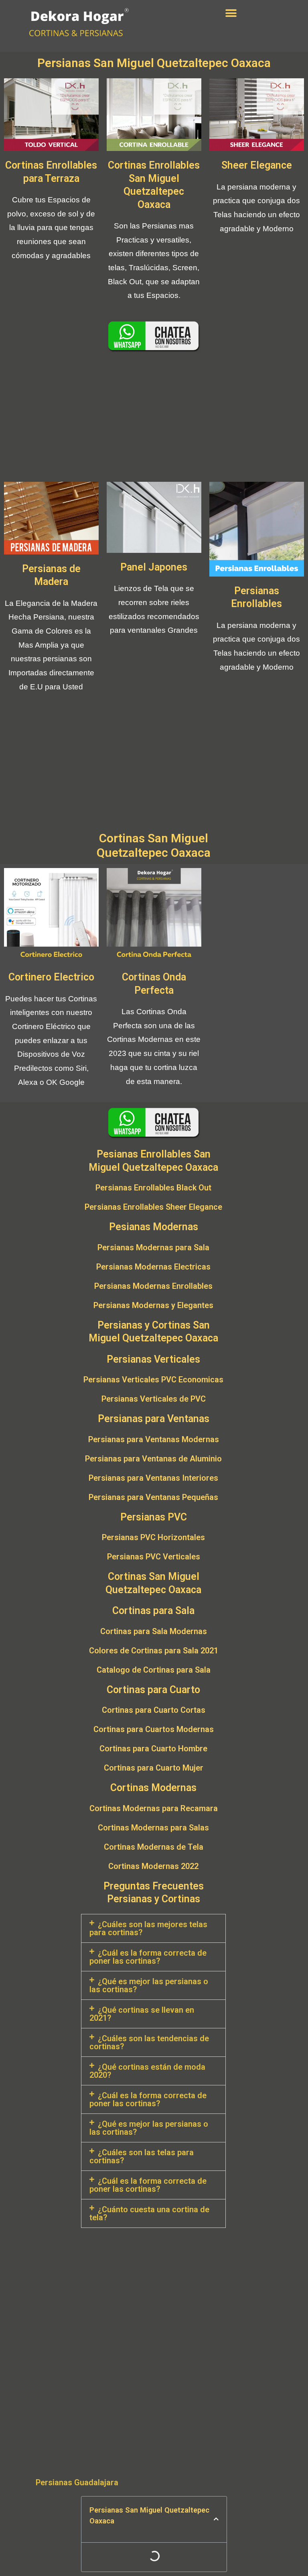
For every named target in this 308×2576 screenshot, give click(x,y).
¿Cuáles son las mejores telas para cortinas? (148, 1928)
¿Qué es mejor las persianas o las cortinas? (149, 1985)
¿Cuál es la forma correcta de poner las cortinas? (148, 1957)
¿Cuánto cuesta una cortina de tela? (149, 2213)
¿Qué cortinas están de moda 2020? (147, 2071)
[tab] (153, 1928)
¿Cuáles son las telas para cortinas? (142, 2156)
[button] (231, 13)
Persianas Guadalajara (77, 2482)
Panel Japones (154, 567)
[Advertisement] (154, 418)
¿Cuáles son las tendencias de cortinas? (149, 2042)
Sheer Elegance (257, 165)
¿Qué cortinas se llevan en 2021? (142, 2014)
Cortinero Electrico (51, 977)
